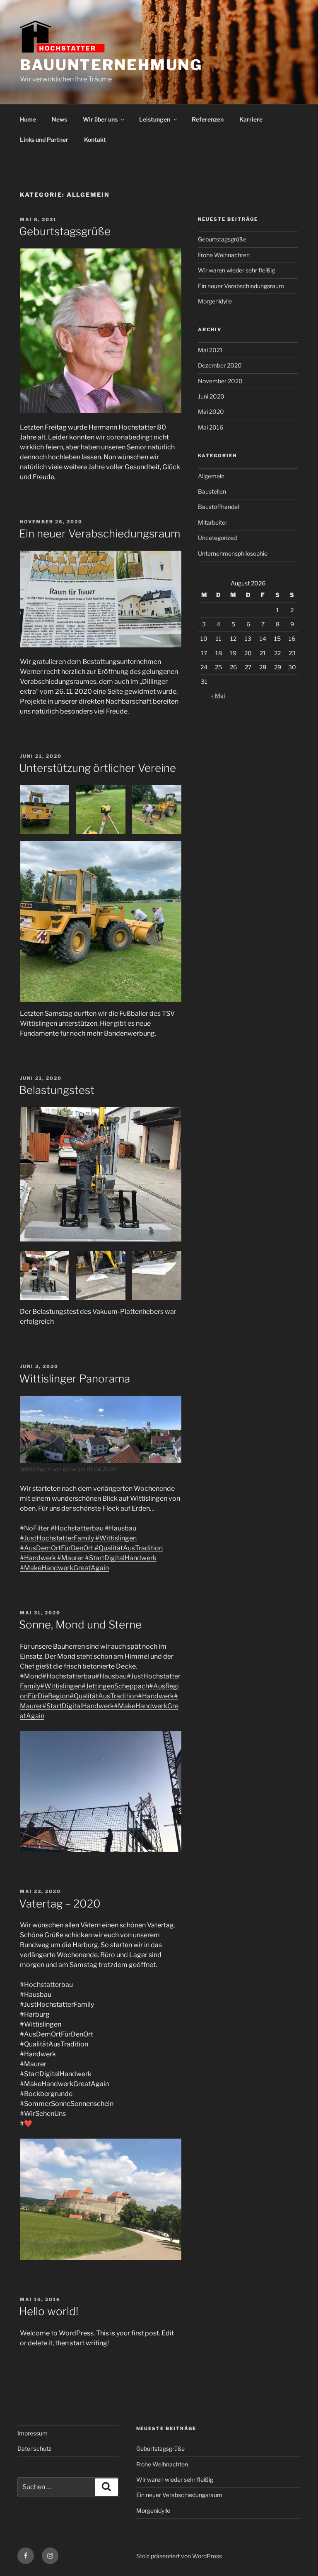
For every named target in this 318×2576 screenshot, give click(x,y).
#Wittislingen (115, 1538)
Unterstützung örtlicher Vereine (98, 768)
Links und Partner (44, 140)
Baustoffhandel (218, 507)
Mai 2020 (211, 412)
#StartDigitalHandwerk (121, 1558)
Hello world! (49, 2311)
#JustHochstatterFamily (57, 1538)
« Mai (218, 696)
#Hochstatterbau (76, 1528)
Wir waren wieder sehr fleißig (236, 270)
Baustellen (212, 491)
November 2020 (220, 381)
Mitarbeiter (213, 522)
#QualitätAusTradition (128, 1548)
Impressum (33, 2433)
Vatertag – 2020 (60, 1904)
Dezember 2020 (220, 365)
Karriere (251, 119)
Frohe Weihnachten (224, 255)
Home (28, 119)
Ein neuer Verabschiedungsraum (100, 534)
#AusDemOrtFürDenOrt (57, 1548)
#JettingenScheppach (115, 1686)
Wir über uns (100, 119)
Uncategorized (217, 538)
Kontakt (95, 140)
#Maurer (70, 1558)
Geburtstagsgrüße (65, 231)
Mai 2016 (211, 427)
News (59, 119)
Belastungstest (57, 1090)
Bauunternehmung (111, 65)
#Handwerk (38, 1558)
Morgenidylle (215, 301)
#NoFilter (35, 1528)
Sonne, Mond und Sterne (80, 1625)
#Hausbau (120, 1528)
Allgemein (211, 476)
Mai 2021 (210, 350)
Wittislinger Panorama (75, 1379)
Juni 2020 (211, 396)
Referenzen (208, 119)
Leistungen (155, 119)
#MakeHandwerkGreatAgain (64, 1568)
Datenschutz (34, 2448)
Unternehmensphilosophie (233, 553)
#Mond (31, 1676)
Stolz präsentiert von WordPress (179, 2556)
